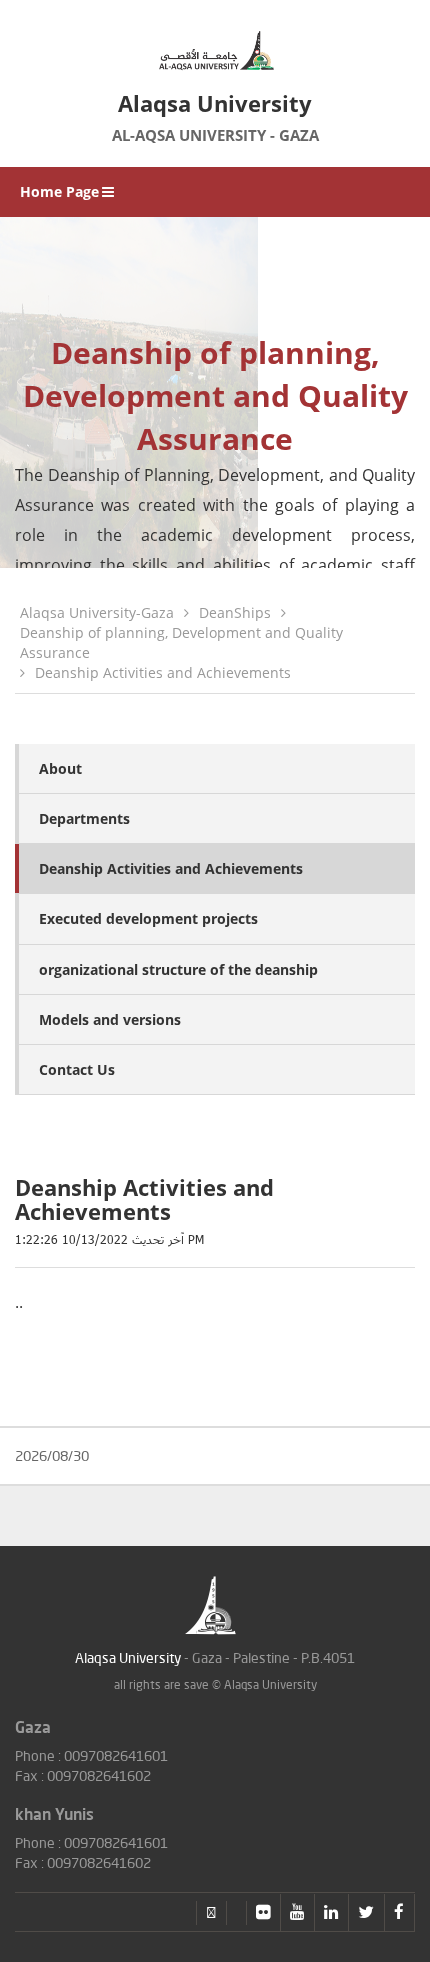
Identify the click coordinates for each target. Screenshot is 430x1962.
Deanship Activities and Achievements (163, 672)
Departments (84, 818)
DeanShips (235, 612)
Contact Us (77, 1069)
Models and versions (110, 1019)
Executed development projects (148, 918)
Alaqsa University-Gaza (97, 612)
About (60, 768)
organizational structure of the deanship (178, 969)
